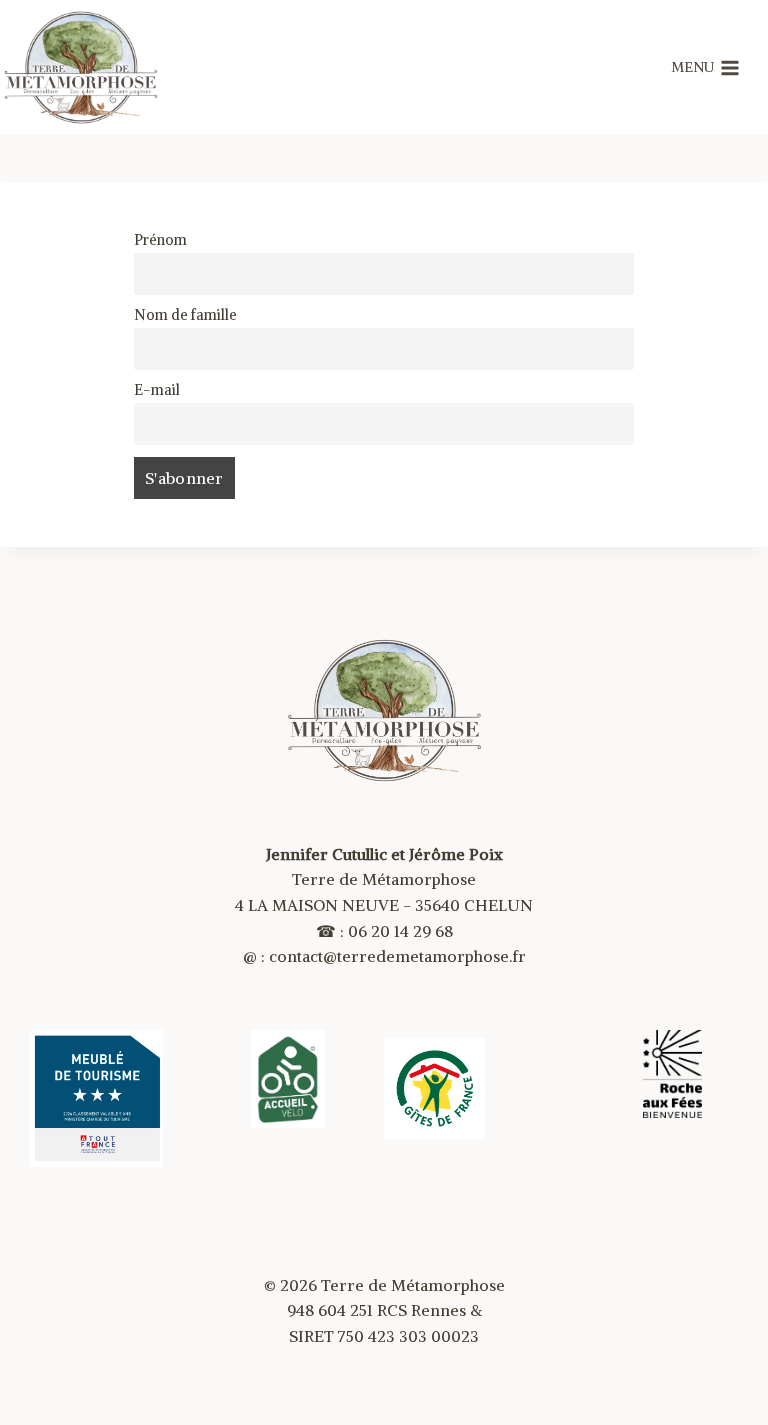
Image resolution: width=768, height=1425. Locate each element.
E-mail (157, 390)
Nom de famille (185, 315)
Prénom (160, 240)
